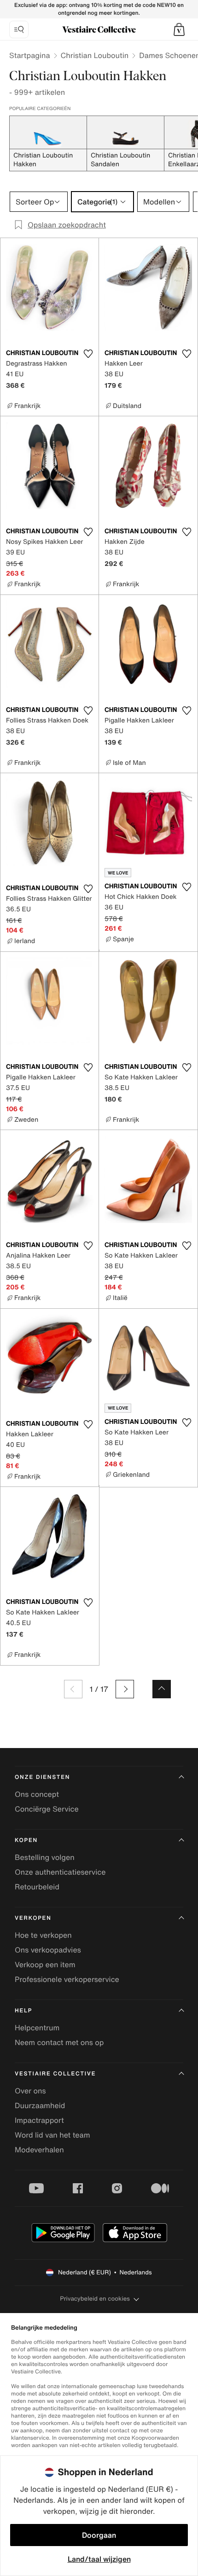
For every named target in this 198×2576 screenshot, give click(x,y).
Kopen (26, 1840)
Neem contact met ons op (59, 2042)
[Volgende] (125, 1689)
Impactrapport (39, 2120)
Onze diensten (42, 1777)
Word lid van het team (52, 2135)
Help (23, 2011)
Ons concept (37, 1794)
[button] (179, 29)
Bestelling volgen (45, 1857)
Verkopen (33, 1918)
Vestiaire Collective (55, 2074)
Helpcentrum (37, 2028)
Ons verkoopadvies (48, 1950)
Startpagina (30, 55)
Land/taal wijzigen (99, 2559)
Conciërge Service (47, 1809)
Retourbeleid (37, 1887)
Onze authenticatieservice (60, 1872)
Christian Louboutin (95, 55)
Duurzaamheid (40, 2105)
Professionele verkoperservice (67, 1979)
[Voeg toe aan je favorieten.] (88, 354)
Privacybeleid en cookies (95, 2299)
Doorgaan (99, 2535)
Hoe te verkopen (43, 1935)
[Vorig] (73, 1689)
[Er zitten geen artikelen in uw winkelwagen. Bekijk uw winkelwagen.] (179, 29)
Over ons (30, 2091)
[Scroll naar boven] (162, 1689)
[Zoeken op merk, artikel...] (19, 29)
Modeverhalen (39, 2150)
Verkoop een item (45, 1964)
